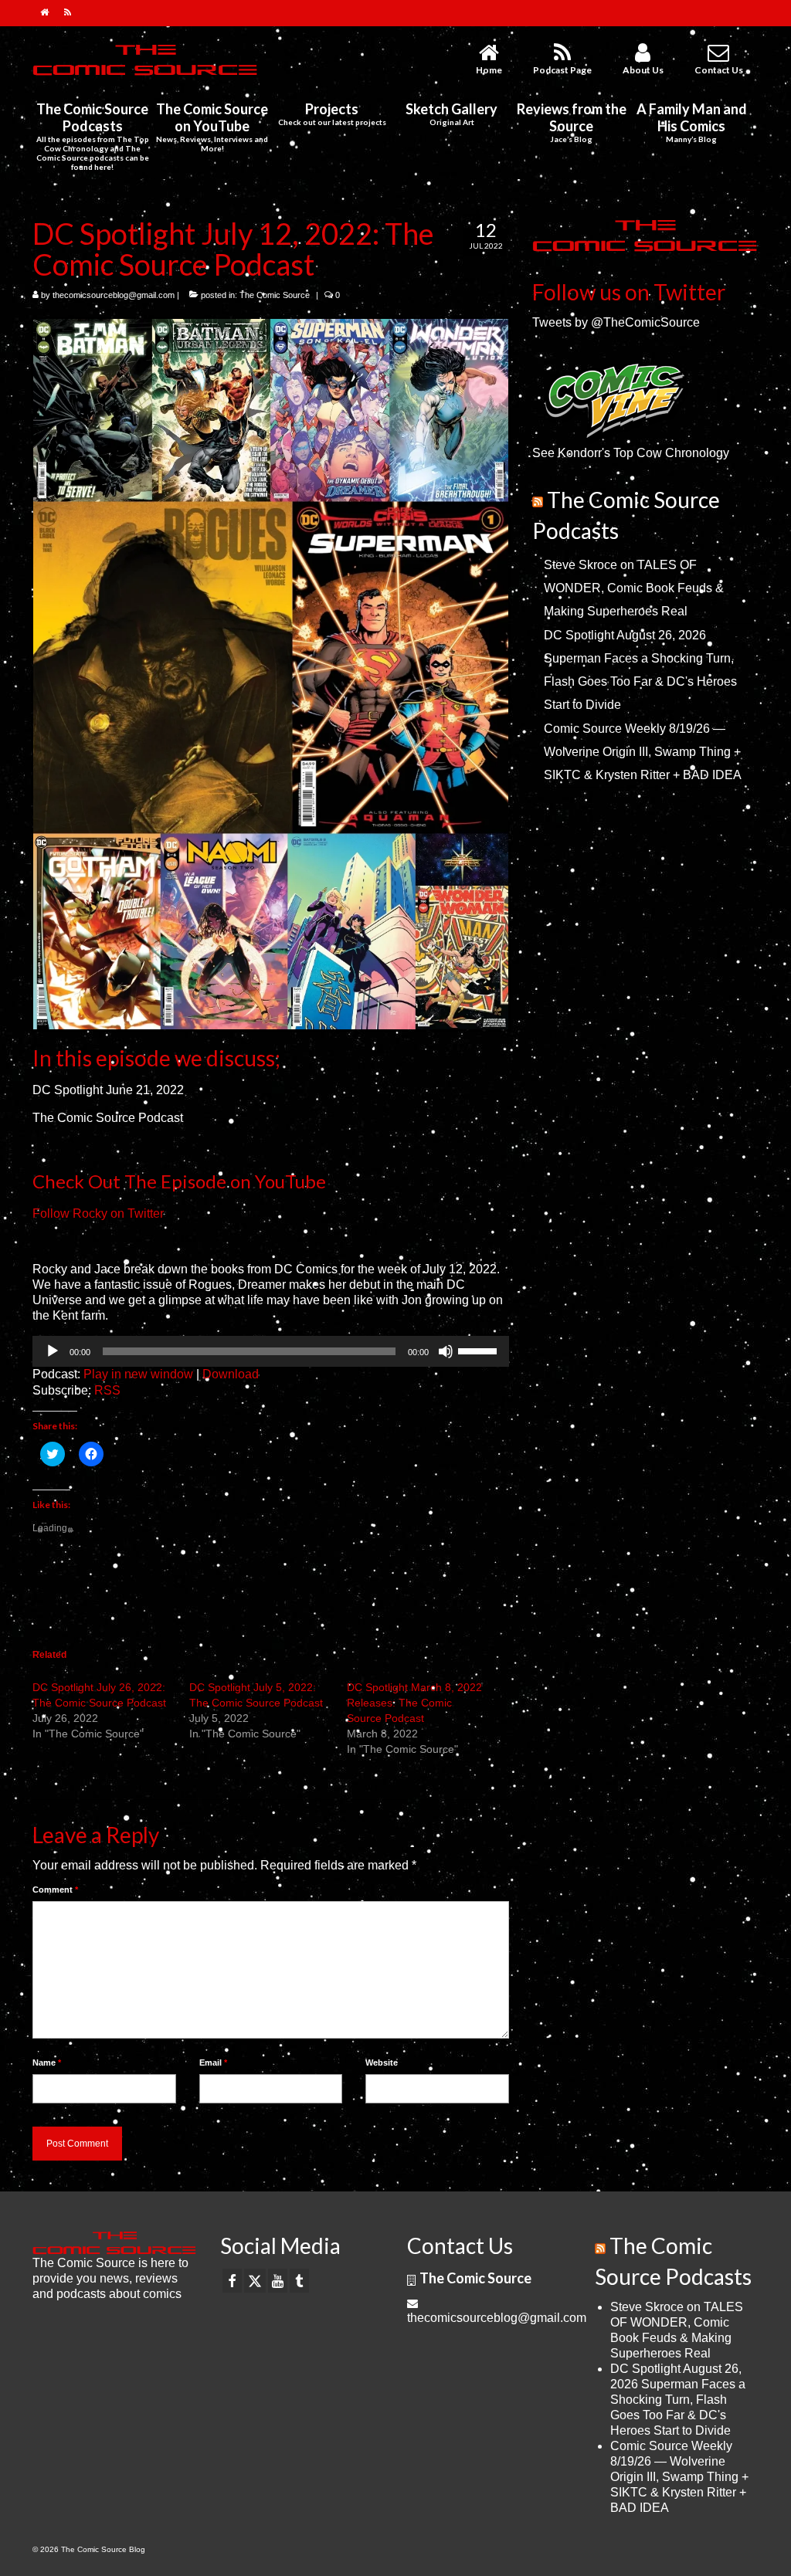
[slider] (480, 1350)
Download (231, 1374)
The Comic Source (275, 295)
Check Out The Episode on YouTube (179, 1181)
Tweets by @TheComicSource (616, 322)
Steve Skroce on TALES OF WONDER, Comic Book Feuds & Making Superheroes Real (634, 588)
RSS (107, 1390)
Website (382, 2062)
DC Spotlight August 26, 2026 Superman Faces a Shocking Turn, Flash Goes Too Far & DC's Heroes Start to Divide (678, 2400)
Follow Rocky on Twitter (98, 1213)
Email (213, 2062)
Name (47, 2062)
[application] (271, 1351)
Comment (55, 1890)
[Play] (53, 1351)
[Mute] (446, 1351)
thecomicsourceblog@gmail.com (114, 295)
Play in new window (138, 1374)
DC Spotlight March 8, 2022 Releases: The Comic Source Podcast (414, 1703)
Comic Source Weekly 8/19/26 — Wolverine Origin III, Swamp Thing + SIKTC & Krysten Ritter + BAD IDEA (643, 752)
